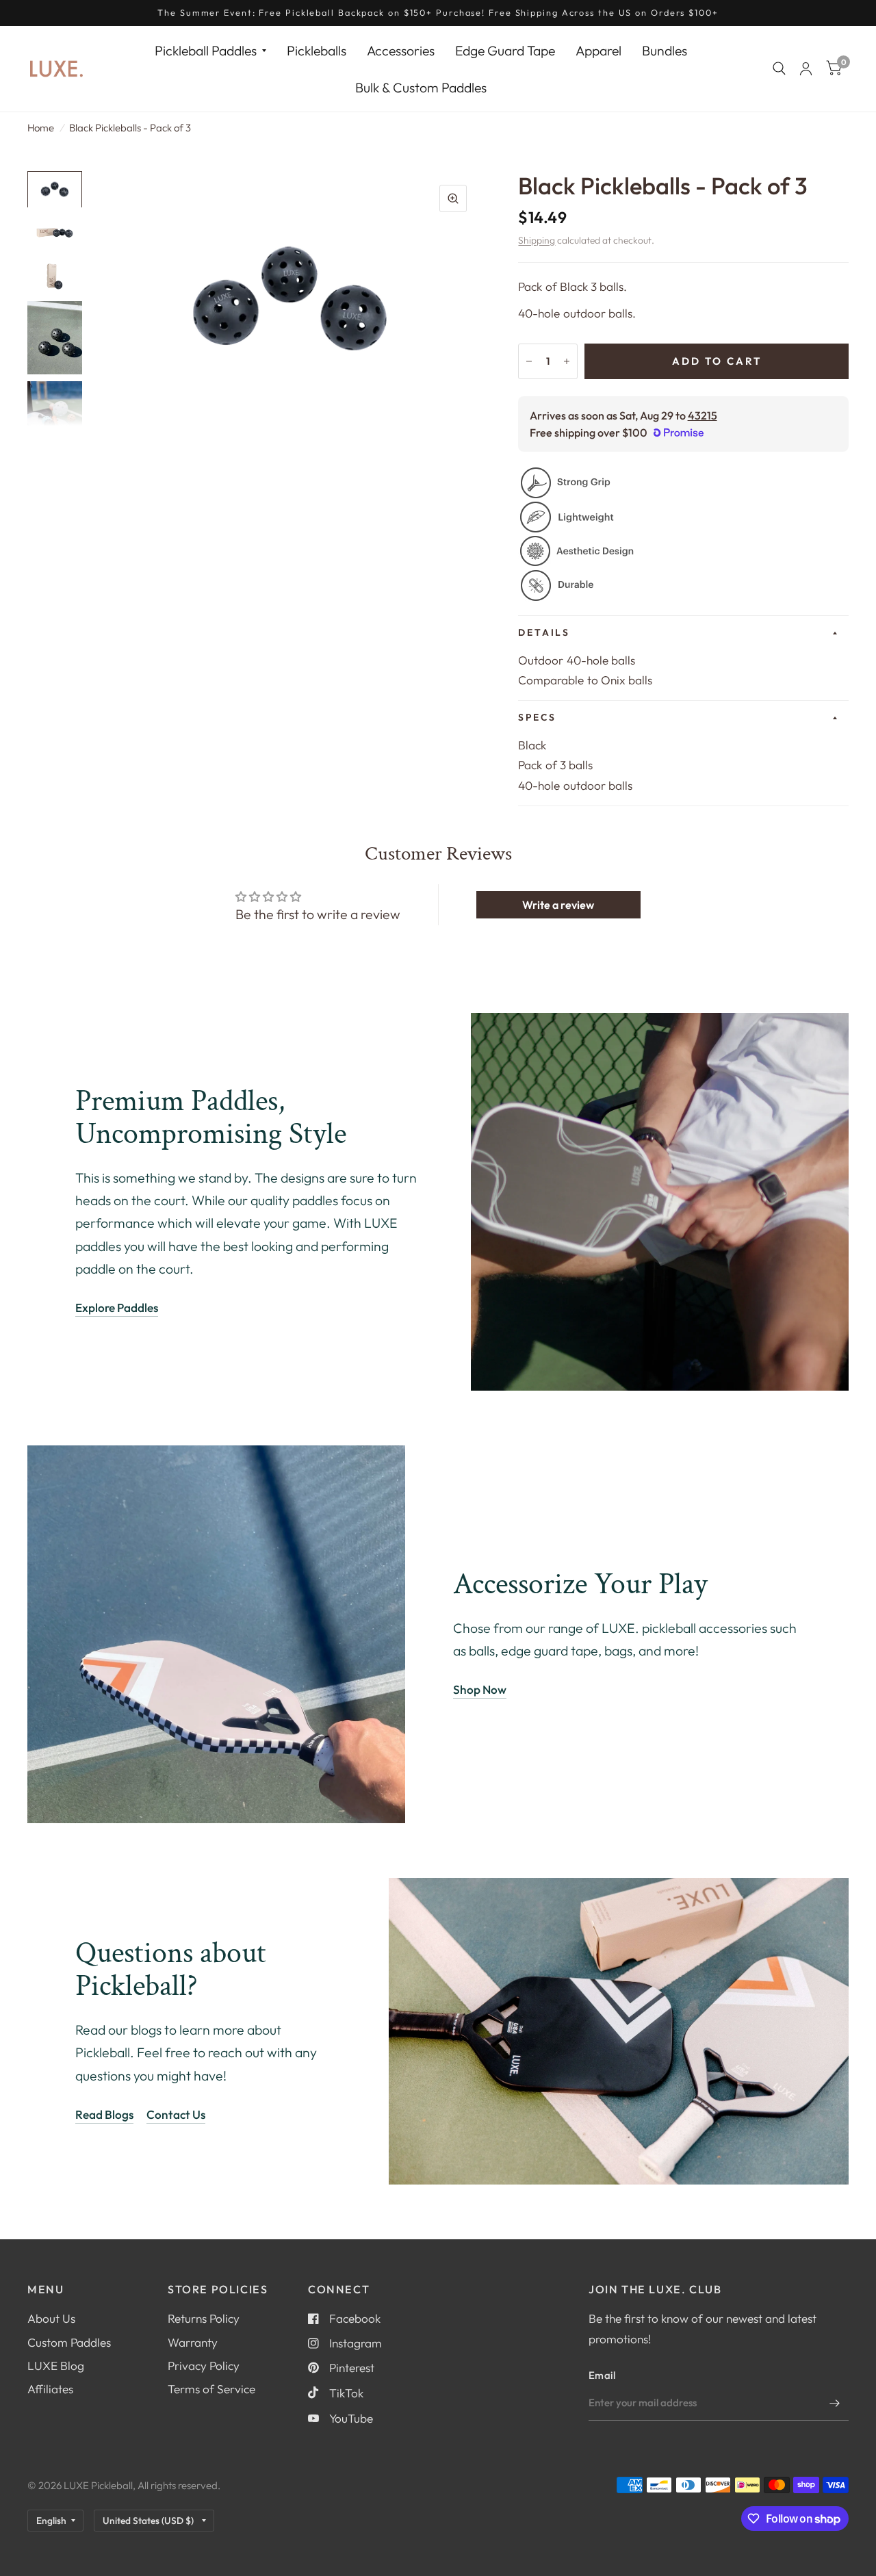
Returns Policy (204, 2318)
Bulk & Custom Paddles (421, 87)
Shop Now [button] (480, 1689)
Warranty (193, 2342)
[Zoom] (453, 198)
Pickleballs (317, 50)
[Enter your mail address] (835, 2403)
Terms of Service (211, 2389)
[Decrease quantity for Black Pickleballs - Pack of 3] (529, 361)
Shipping (537, 240)
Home (41, 128)
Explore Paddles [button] (117, 1308)
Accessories (401, 50)
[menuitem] (210, 50)
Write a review (558, 905)
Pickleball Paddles (206, 50)
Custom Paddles (69, 2342)
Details (544, 632)
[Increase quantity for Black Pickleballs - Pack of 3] (567, 361)
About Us (51, 2318)
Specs (537, 717)
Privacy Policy (204, 2366)
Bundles (665, 50)
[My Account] (806, 69)
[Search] (779, 69)
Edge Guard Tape (505, 50)
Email (602, 2375)
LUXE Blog (56, 2366)
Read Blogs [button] (104, 2114)
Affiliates (50, 2389)
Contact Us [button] (176, 2114)
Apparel (598, 50)
